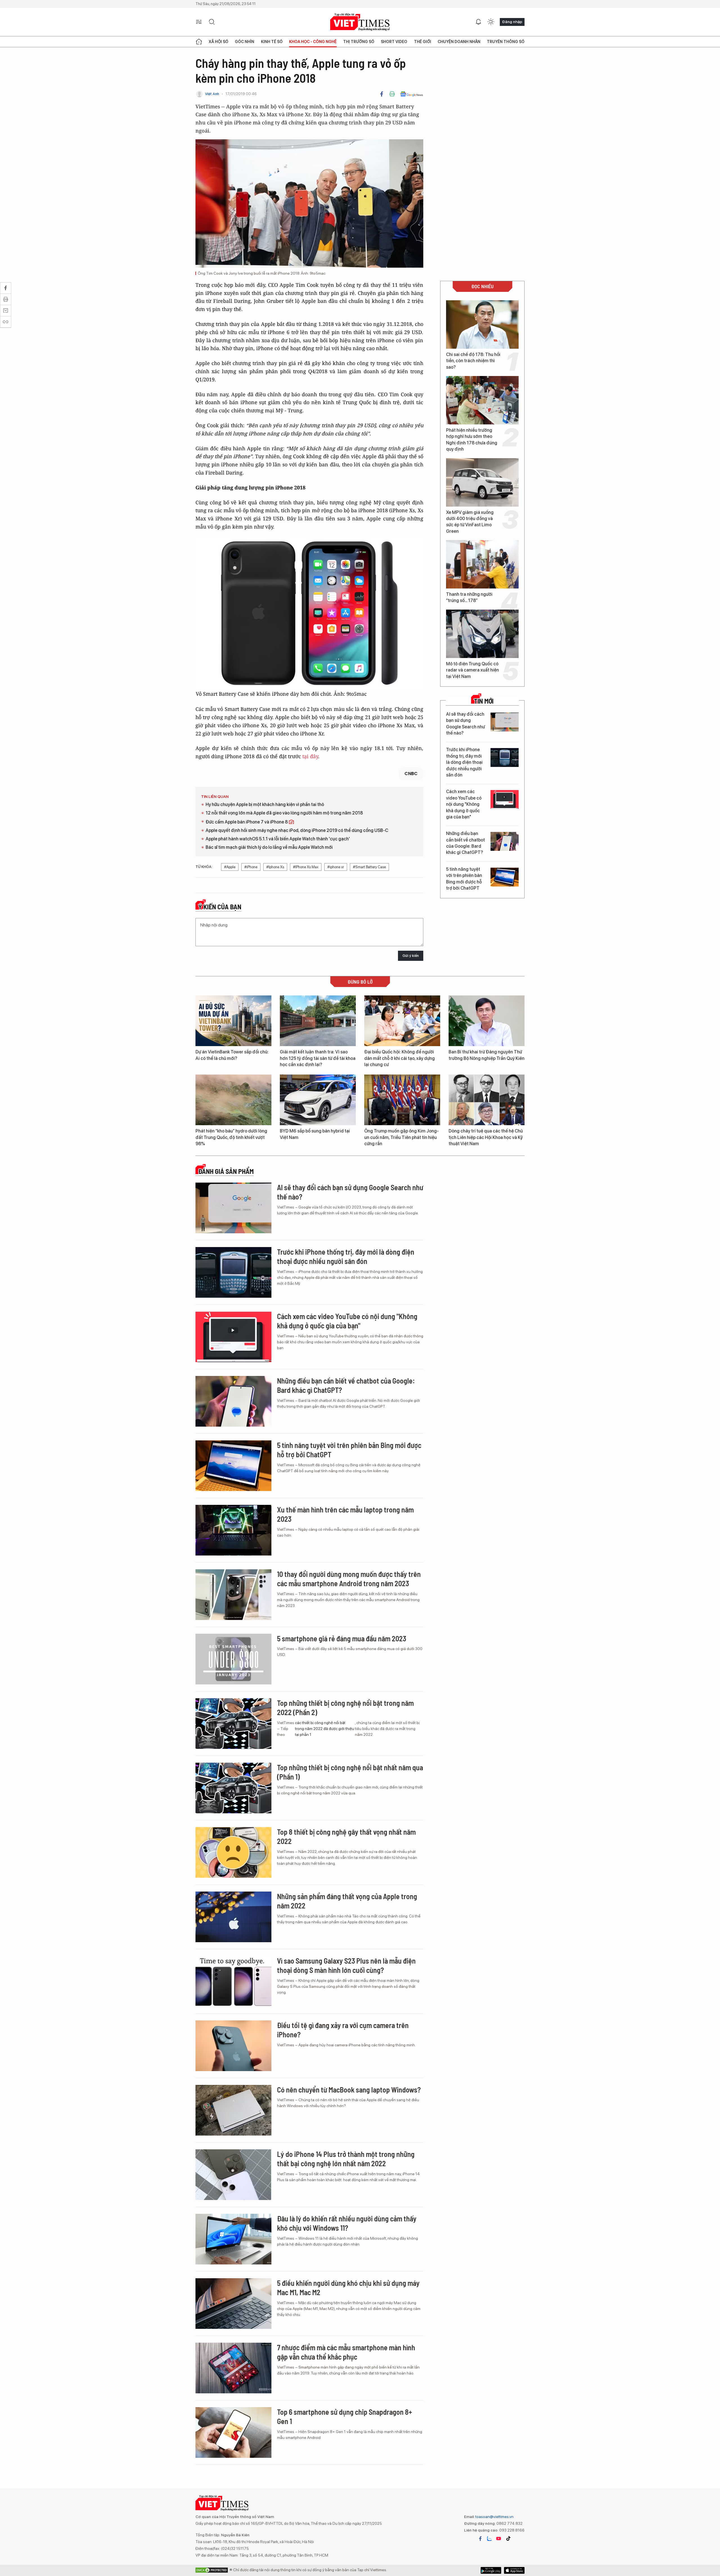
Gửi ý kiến (411, 956)
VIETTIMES (360, 22)
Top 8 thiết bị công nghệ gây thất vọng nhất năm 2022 (346, 1837)
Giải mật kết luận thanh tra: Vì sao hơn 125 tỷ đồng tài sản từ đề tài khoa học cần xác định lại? (318, 1058)
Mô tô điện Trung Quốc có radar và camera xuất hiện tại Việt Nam (472, 670)
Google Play (514, 2570)
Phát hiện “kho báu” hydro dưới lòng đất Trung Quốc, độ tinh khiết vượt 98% (231, 1137)
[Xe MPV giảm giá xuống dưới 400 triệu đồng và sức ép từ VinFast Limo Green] (482, 482)
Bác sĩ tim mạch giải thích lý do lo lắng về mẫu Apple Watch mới (269, 847)
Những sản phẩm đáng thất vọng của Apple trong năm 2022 (347, 1901)
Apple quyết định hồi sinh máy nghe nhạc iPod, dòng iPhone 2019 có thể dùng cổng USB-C (297, 830)
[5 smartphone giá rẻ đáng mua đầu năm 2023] (233, 1659)
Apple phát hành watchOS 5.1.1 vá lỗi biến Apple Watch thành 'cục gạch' (278, 839)
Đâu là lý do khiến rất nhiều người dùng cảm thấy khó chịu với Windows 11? (347, 2223)
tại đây (310, 756)
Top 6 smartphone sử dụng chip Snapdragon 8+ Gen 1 (345, 2417)
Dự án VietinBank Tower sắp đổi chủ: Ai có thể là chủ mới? (232, 1055)
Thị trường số (359, 42)
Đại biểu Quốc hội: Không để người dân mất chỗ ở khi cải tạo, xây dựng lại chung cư (400, 1058)
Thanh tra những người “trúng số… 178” (469, 597)
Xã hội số (219, 42)
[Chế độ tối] (491, 22)
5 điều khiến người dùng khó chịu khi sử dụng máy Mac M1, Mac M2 (348, 2288)
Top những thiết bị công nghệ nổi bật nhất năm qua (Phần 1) (350, 1772)
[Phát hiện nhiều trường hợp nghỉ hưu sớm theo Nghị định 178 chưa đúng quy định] (482, 400)
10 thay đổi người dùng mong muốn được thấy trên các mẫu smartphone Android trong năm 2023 (349, 1579)
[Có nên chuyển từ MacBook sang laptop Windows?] (233, 2110)
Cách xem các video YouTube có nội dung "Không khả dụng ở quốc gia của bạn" (464, 804)
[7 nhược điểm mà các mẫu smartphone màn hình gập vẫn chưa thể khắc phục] (233, 2368)
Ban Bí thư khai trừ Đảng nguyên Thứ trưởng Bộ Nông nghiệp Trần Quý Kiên (487, 1055)
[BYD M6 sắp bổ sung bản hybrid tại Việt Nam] (318, 1100)
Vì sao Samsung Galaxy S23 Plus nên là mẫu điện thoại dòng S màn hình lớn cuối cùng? (346, 1965)
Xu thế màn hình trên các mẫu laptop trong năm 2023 (345, 1514)
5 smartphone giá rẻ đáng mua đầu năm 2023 (342, 1638)
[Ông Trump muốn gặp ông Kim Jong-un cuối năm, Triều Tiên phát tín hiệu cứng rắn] (402, 1100)
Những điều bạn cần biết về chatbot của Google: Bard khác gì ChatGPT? (465, 843)
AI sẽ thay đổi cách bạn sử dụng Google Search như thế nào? (465, 724)
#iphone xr (336, 867)
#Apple (230, 867)
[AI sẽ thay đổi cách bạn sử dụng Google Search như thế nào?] (505, 722)
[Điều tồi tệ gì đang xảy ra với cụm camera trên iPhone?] (233, 2046)
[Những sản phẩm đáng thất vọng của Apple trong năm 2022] (233, 1917)
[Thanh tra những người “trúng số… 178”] (482, 564)
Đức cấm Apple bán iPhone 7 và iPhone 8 (247, 822)
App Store (491, 2570)
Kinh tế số (272, 42)
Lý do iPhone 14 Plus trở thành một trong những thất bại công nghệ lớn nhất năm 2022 (346, 2159)
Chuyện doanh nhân (459, 42)
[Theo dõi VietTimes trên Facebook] (480, 2539)
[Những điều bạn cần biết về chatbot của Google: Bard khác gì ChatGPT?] (505, 841)
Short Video (394, 42)
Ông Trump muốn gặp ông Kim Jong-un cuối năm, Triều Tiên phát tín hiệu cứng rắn (401, 1137)
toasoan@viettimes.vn (494, 2517)
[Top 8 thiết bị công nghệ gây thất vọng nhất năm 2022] (233, 1852)
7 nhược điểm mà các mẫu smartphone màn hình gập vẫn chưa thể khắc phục (346, 2352)
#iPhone (251, 867)
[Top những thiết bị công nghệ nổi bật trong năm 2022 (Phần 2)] (233, 1724)
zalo (489, 2539)
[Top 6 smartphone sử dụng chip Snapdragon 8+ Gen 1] (233, 2432)
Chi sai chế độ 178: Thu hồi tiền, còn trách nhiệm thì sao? (473, 361)
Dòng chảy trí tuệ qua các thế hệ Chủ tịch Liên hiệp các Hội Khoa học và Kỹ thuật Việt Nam (486, 1137)
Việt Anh (212, 94)
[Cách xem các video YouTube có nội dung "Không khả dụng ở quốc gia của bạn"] (505, 799)
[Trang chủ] (199, 42)
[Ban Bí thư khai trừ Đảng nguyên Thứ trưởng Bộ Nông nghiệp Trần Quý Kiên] (487, 1021)
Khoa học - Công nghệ (313, 42)
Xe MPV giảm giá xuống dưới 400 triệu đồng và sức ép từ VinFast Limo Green (470, 522)
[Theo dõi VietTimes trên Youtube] (499, 2539)
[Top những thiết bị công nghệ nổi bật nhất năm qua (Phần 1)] (233, 1788)
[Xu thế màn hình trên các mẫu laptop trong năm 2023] (233, 1530)
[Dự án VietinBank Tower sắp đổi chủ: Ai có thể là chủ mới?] (233, 1021)
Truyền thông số (506, 42)
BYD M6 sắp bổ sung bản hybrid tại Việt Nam (315, 1134)
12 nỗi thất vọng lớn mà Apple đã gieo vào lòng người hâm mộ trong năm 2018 (284, 813)
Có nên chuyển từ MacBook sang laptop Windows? (349, 2090)
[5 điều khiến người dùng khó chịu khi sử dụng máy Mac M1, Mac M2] (233, 2304)
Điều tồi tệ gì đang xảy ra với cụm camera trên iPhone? (343, 2030)
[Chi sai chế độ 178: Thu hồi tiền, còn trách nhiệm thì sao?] (482, 324)
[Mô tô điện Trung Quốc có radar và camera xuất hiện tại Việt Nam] (482, 634)
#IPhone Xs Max (306, 867)
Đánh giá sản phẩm (226, 1171)
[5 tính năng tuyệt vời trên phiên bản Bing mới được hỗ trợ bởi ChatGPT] (505, 877)
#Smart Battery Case (369, 867)
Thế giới (423, 42)
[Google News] (412, 94)
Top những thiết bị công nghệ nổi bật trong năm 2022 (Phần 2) (345, 1708)
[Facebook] (382, 94)
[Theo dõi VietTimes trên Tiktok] (508, 2539)
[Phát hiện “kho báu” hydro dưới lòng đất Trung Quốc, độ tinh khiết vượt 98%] (233, 1100)
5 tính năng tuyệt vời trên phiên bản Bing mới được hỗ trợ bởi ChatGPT (464, 879)
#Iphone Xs (275, 867)
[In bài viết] (392, 94)
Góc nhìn (245, 42)
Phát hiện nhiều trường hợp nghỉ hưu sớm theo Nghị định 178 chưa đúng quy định (472, 440)
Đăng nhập (512, 22)
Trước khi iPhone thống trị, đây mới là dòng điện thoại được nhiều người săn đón (464, 762)
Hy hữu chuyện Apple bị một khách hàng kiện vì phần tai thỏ (265, 804)
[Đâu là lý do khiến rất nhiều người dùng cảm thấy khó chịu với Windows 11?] (233, 2239)
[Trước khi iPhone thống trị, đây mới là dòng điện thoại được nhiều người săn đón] (505, 757)
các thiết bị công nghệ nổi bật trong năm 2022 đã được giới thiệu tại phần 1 (325, 1729)
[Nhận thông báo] (478, 22)
